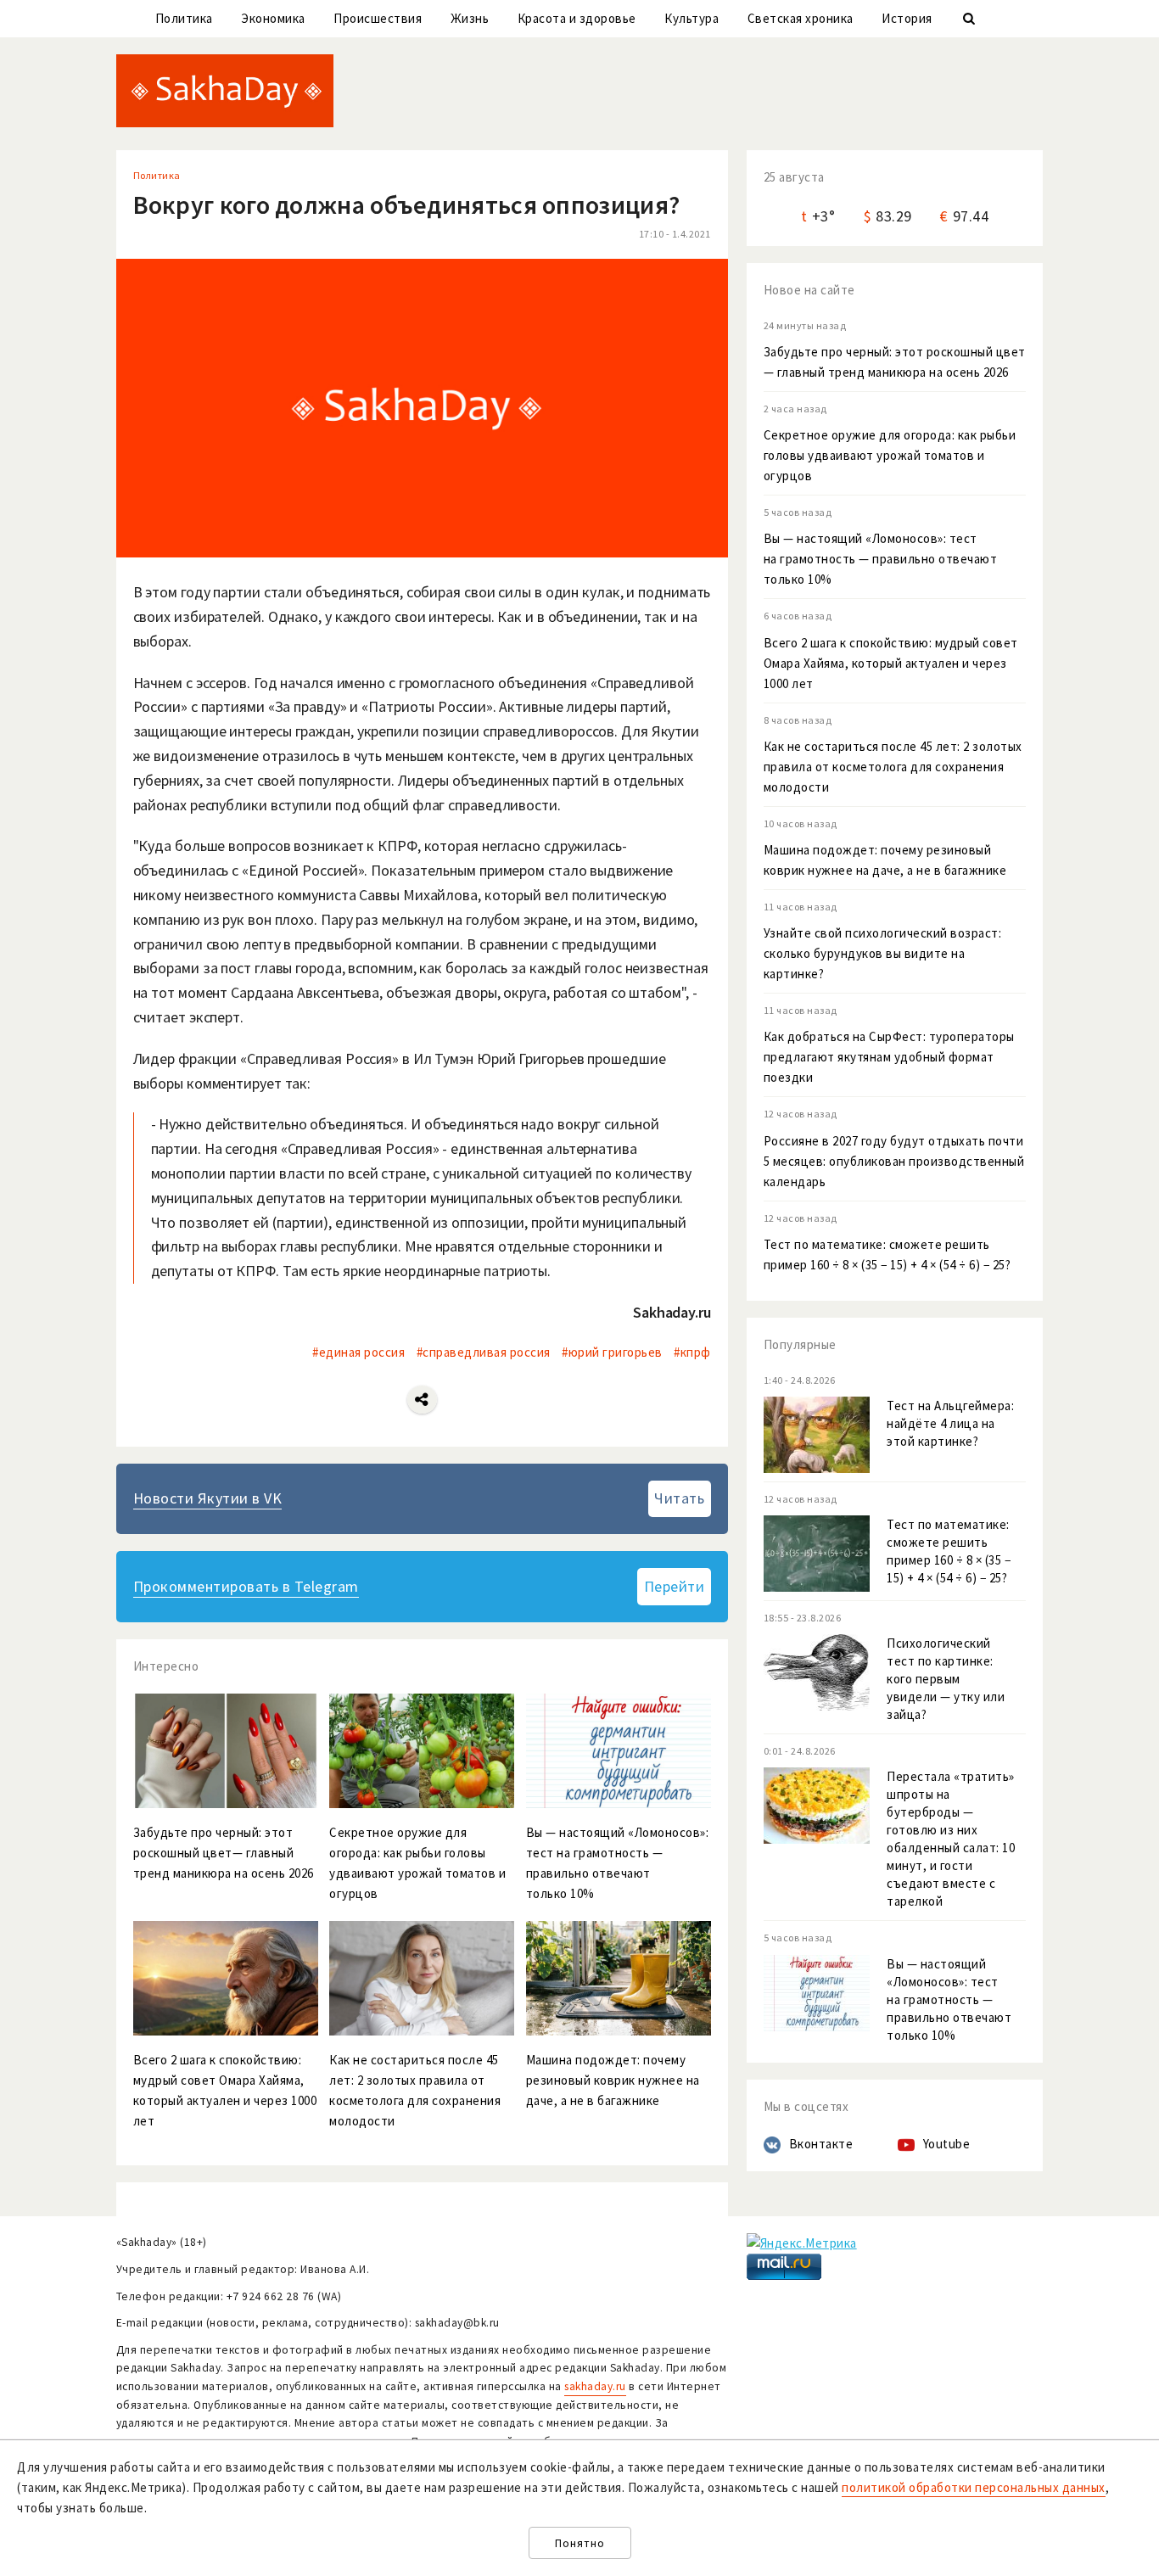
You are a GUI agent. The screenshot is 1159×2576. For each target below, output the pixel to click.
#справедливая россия (484, 1352)
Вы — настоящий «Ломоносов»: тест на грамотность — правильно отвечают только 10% (881, 559)
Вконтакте (821, 2144)
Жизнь (470, 18)
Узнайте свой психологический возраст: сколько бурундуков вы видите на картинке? (883, 953)
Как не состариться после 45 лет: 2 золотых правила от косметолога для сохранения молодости (893, 767)
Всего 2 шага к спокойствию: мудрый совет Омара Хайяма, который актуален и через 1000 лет (891, 663)
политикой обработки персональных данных (974, 2487)
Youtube (947, 2144)
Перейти (675, 1586)
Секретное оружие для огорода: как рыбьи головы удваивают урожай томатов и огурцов (890, 455)
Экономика (273, 18)
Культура (691, 18)
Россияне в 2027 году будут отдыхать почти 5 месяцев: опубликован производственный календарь (894, 1161)
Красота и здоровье (577, 18)
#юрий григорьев (612, 1352)
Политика (184, 18)
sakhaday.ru (595, 2386)
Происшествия (378, 18)
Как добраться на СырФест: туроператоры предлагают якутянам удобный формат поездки (889, 1057)
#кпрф (692, 1352)
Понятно (580, 2543)
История (907, 18)
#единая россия (358, 1352)
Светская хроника (801, 18)
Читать (679, 1498)
